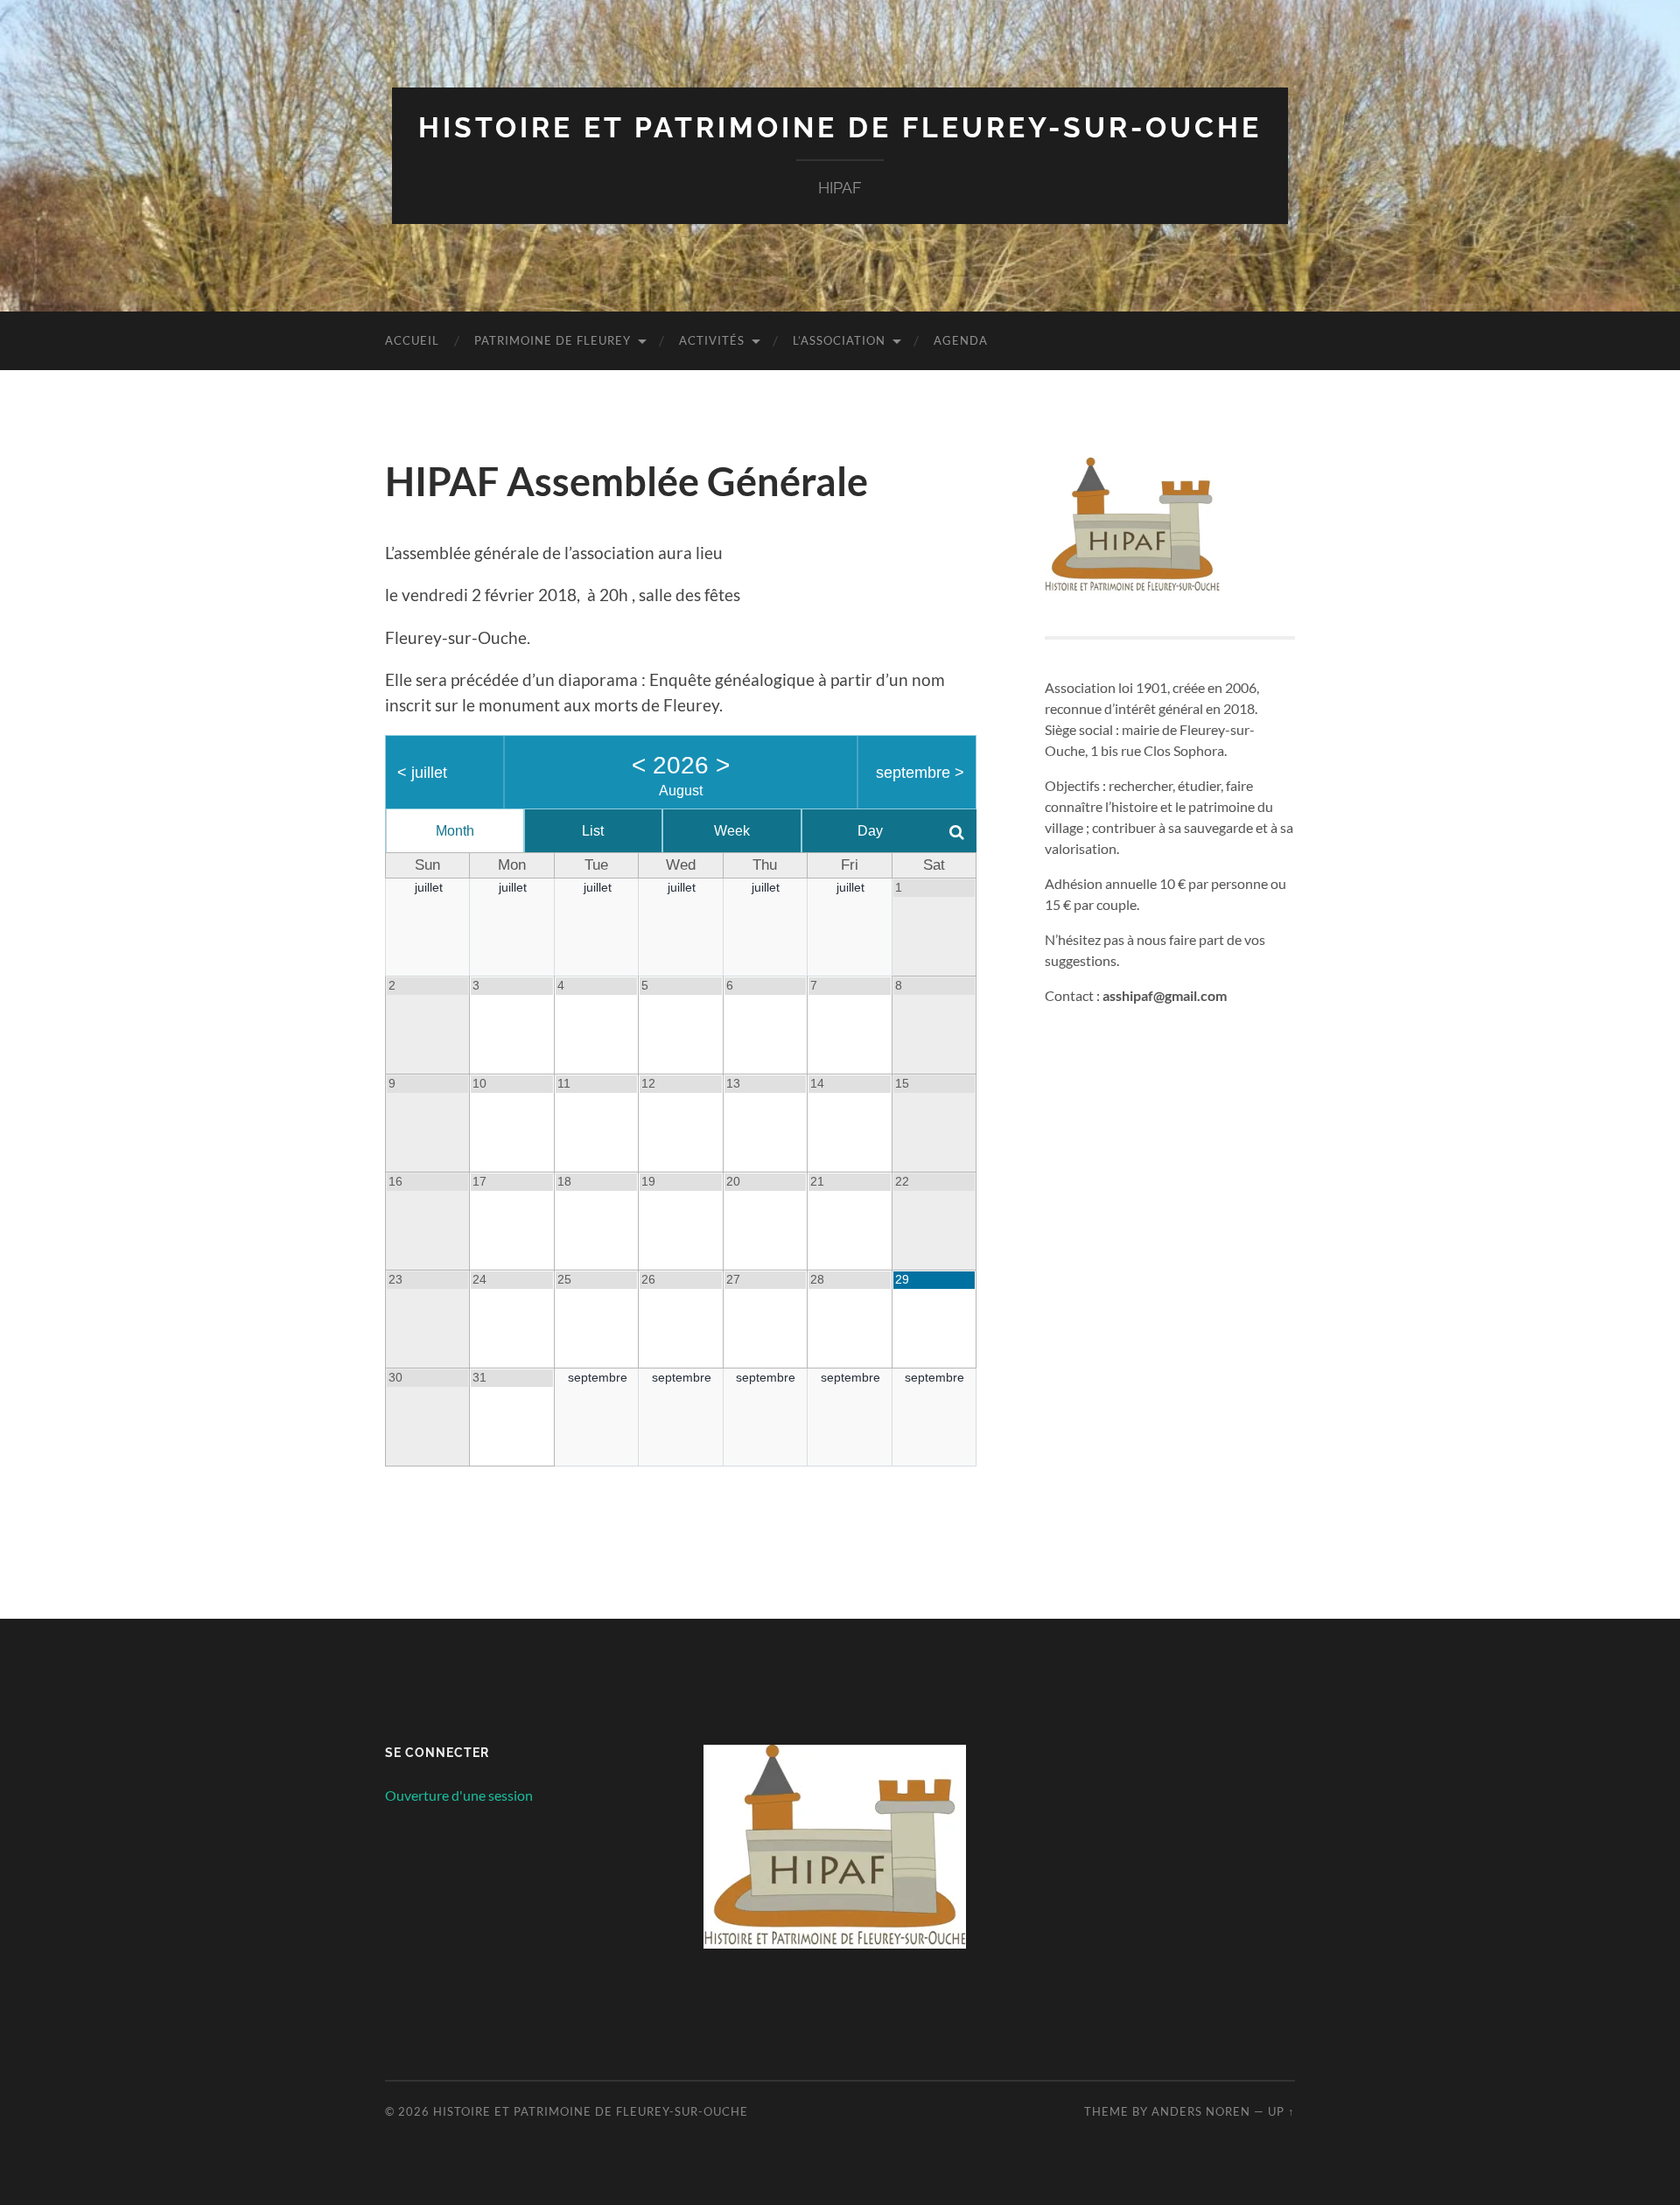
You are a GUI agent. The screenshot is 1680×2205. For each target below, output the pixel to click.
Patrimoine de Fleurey (553, 340)
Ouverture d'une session (459, 1795)
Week (732, 831)
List (593, 831)
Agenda (961, 340)
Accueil (412, 340)
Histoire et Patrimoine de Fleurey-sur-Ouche (840, 127)
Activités (712, 340)
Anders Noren (1201, 2111)
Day (870, 831)
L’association (839, 340)
